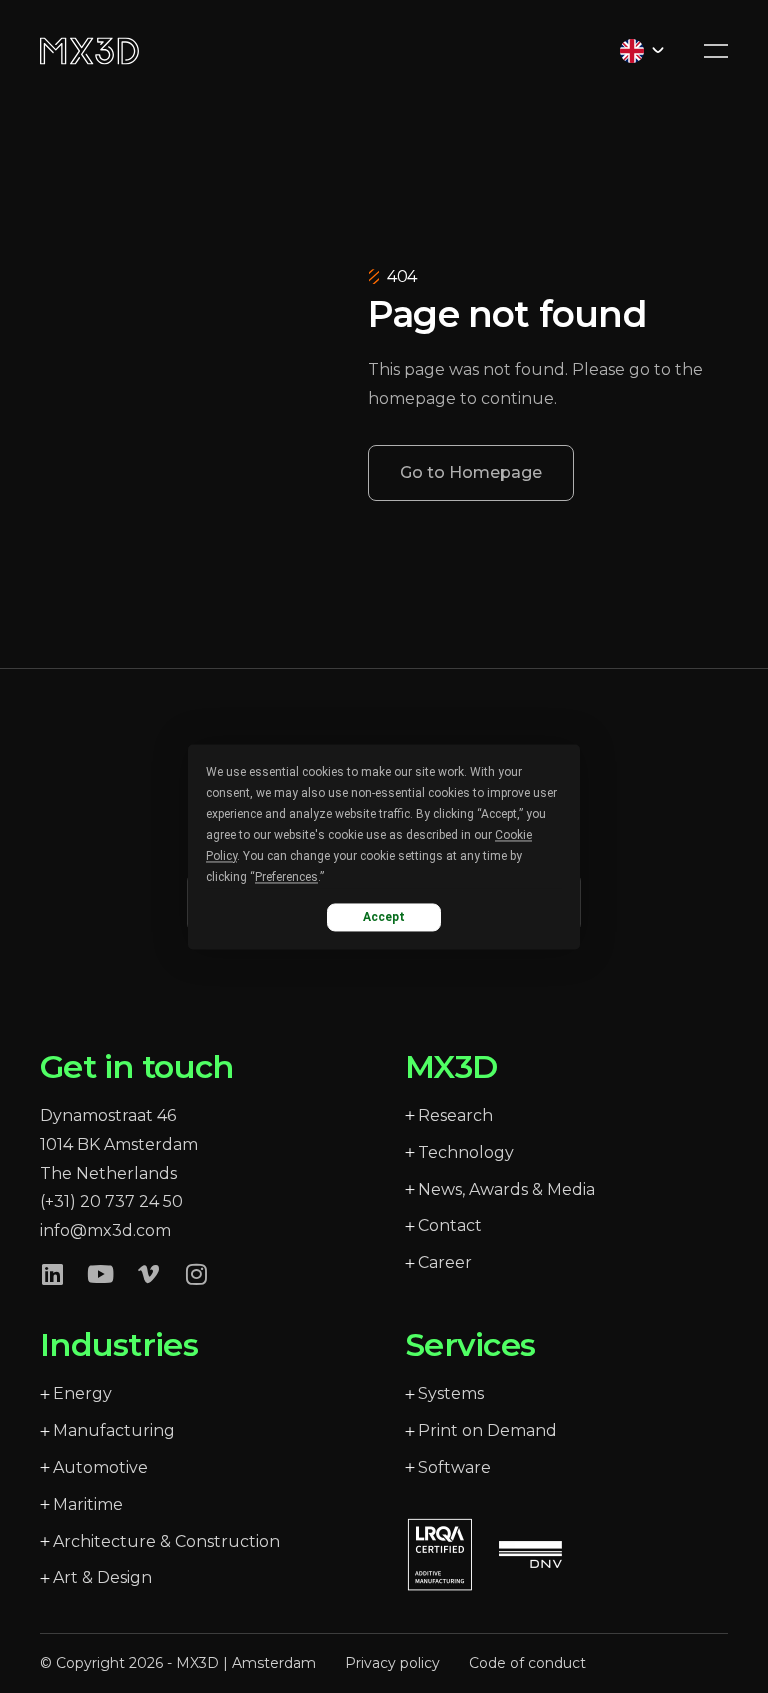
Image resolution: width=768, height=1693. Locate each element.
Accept (384, 917)
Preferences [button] (286, 877)
